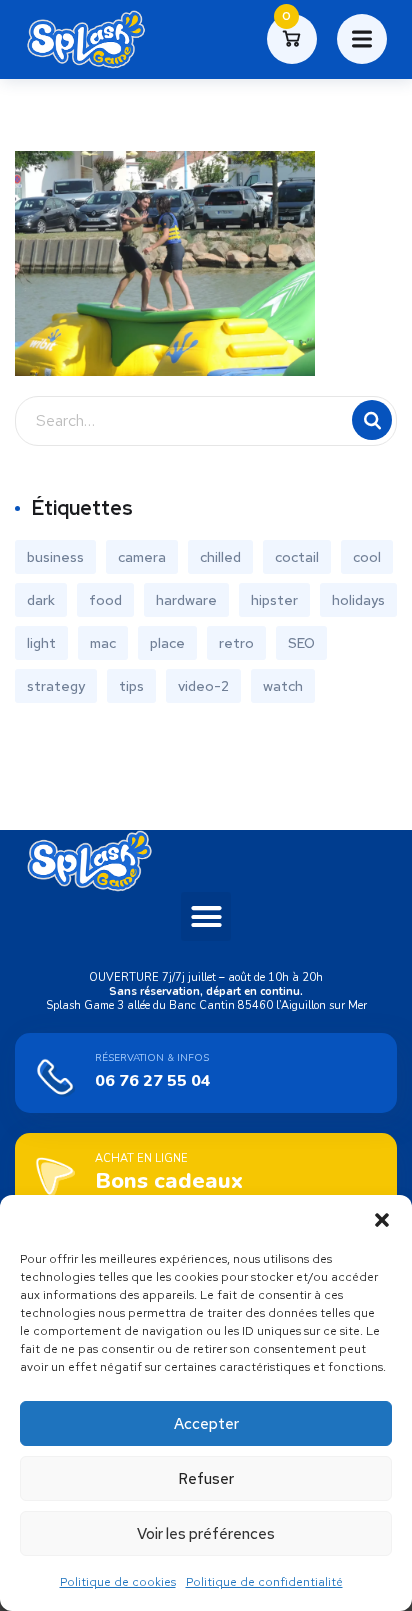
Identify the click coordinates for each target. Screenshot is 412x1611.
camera (142, 557)
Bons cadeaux (169, 1181)
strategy (56, 686)
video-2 (203, 686)
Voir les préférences (206, 1534)
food (105, 600)
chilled (220, 557)
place (167, 643)
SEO (301, 643)
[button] (382, 1220)
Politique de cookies (118, 1582)
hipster (274, 600)
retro (236, 643)
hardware (186, 600)
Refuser (206, 1479)
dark (41, 600)
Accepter (206, 1424)
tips (131, 686)
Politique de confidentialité (264, 1582)
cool (367, 557)
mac (103, 643)
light (41, 643)
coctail (297, 557)
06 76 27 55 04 (153, 1081)
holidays (358, 600)
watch (283, 686)
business (55, 557)
